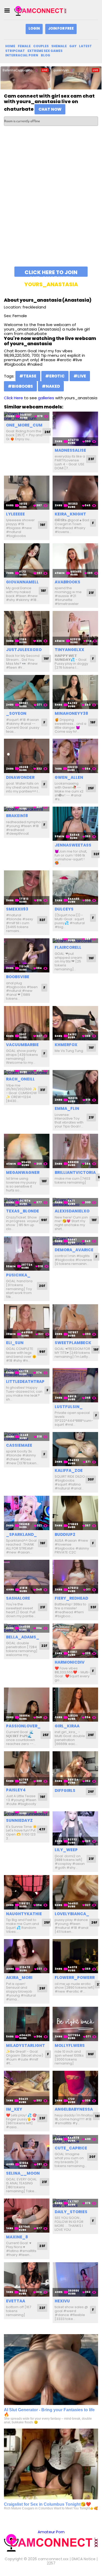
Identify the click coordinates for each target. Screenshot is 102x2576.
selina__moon (23, 2173)
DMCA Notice (84, 2559)
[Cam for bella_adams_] (27, 1628)
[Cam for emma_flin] (75, 1087)
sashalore (18, 1598)
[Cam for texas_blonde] (27, 1202)
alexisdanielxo (72, 1211)
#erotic (55, 376)
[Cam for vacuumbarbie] (27, 1023)
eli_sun (15, 1343)
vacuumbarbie (22, 1045)
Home (10, 46)
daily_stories (71, 2212)
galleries (46, 398)
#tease (28, 376)
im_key (14, 2109)
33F (93, 1607)
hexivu (62, 2301)
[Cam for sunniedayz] (27, 1814)
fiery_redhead (71, 1598)
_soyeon (16, 713)
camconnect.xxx (53, 2559)
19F (43, 525)
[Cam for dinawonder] (27, 756)
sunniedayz (19, 1820)
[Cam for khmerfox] (75, 1023)
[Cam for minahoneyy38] (75, 692)
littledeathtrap (25, 1382)
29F (91, 1735)
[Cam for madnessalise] (75, 429)
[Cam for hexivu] (75, 2279)
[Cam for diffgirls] (75, 1768)
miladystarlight (25, 2045)
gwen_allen (69, 777)
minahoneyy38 (71, 713)
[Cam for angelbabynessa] (75, 2088)
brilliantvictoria (75, 1172)
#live (80, 376)
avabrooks (67, 582)
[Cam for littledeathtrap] (27, 1373)
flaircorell (68, 947)
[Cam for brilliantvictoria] (75, 1151)
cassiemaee (19, 1445)
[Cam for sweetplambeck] (75, 1321)
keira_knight (70, 514)
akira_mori (19, 1978)
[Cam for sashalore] (27, 1577)
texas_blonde (22, 1211)
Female (24, 46)
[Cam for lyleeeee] (27, 493)
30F (91, 1479)
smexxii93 (17, 909)
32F (96, 854)
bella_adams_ (23, 1637)
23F (91, 459)
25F (91, 788)
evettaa (16, 2301)
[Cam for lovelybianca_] (75, 1892)
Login (34, 28)
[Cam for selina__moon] (27, 2152)
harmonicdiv (70, 1662)
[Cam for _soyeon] (27, 692)
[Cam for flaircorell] (75, 941)
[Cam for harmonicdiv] (75, 1641)
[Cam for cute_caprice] (75, 2139)
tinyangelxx (69, 650)
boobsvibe (18, 977)
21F (91, 593)
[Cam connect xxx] (40, 11)
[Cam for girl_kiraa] (75, 1705)
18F (43, 591)
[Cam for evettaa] (27, 2279)
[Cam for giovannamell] (27, 560)
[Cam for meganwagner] (27, 1151)
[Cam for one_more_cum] (27, 416)
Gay (73, 46)
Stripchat (15, 51)
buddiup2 (65, 1534)
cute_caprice (71, 2148)
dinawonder (20, 777)
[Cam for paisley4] (27, 1768)
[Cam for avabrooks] (75, 560)
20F (42, 1286)
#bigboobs (20, 386)
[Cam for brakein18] (27, 809)
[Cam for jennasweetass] (75, 824)
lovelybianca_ (72, 1914)
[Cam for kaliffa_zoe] (75, 1449)
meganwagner (23, 1172)
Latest (85, 46)
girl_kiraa (67, 1726)
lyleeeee (15, 514)
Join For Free (61, 28)
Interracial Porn (22, 55)
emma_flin (67, 1108)
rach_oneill (20, 1079)
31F (43, 1090)
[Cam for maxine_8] (27, 2216)
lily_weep (66, 1850)
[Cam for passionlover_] (27, 1705)
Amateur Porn (51, 2532)
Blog (46, 55)
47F (42, 1829)
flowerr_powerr (75, 1978)
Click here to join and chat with (51, 273)
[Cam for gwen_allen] (75, 756)
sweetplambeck (73, 1343)
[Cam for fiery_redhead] (75, 1577)
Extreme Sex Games (45, 51)
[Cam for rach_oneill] (27, 1073)
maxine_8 (17, 2237)
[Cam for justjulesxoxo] (27, 628)
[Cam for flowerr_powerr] (75, 1956)
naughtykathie (24, 1914)
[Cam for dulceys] (75, 888)
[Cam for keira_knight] (75, 493)
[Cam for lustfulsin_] (75, 1385)
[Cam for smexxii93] (27, 888)
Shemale (59, 46)
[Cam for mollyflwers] (75, 2024)
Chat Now (50, 109)
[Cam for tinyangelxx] (75, 628)
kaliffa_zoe (69, 1470)
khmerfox (66, 1045)
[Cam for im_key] (27, 2088)
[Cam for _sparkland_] (27, 1513)
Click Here (13, 398)
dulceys (64, 909)
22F (44, 1646)
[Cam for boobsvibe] (27, 956)
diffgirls (65, 1790)
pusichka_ (18, 1275)
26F (47, 432)
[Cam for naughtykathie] (27, 1892)
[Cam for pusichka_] (27, 1254)
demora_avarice (74, 1250)
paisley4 (16, 1790)
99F (44, 1220)
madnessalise (70, 450)
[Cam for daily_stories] (75, 2203)
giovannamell (22, 582)
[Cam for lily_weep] (75, 1829)
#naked (51, 386)
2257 (51, 2563)
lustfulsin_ (69, 1407)
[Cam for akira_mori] (27, 1956)
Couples (41, 46)
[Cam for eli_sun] (27, 1321)
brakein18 (17, 816)
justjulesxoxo (24, 650)
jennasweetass (73, 845)
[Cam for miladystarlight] (27, 2024)
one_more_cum (24, 425)
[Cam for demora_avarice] (75, 1241)
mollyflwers (70, 2045)
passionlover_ (23, 1726)
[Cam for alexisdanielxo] (75, 1202)
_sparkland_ (21, 1534)
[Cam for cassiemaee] (27, 1437)
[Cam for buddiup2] (75, 1513)
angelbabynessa (74, 2109)
